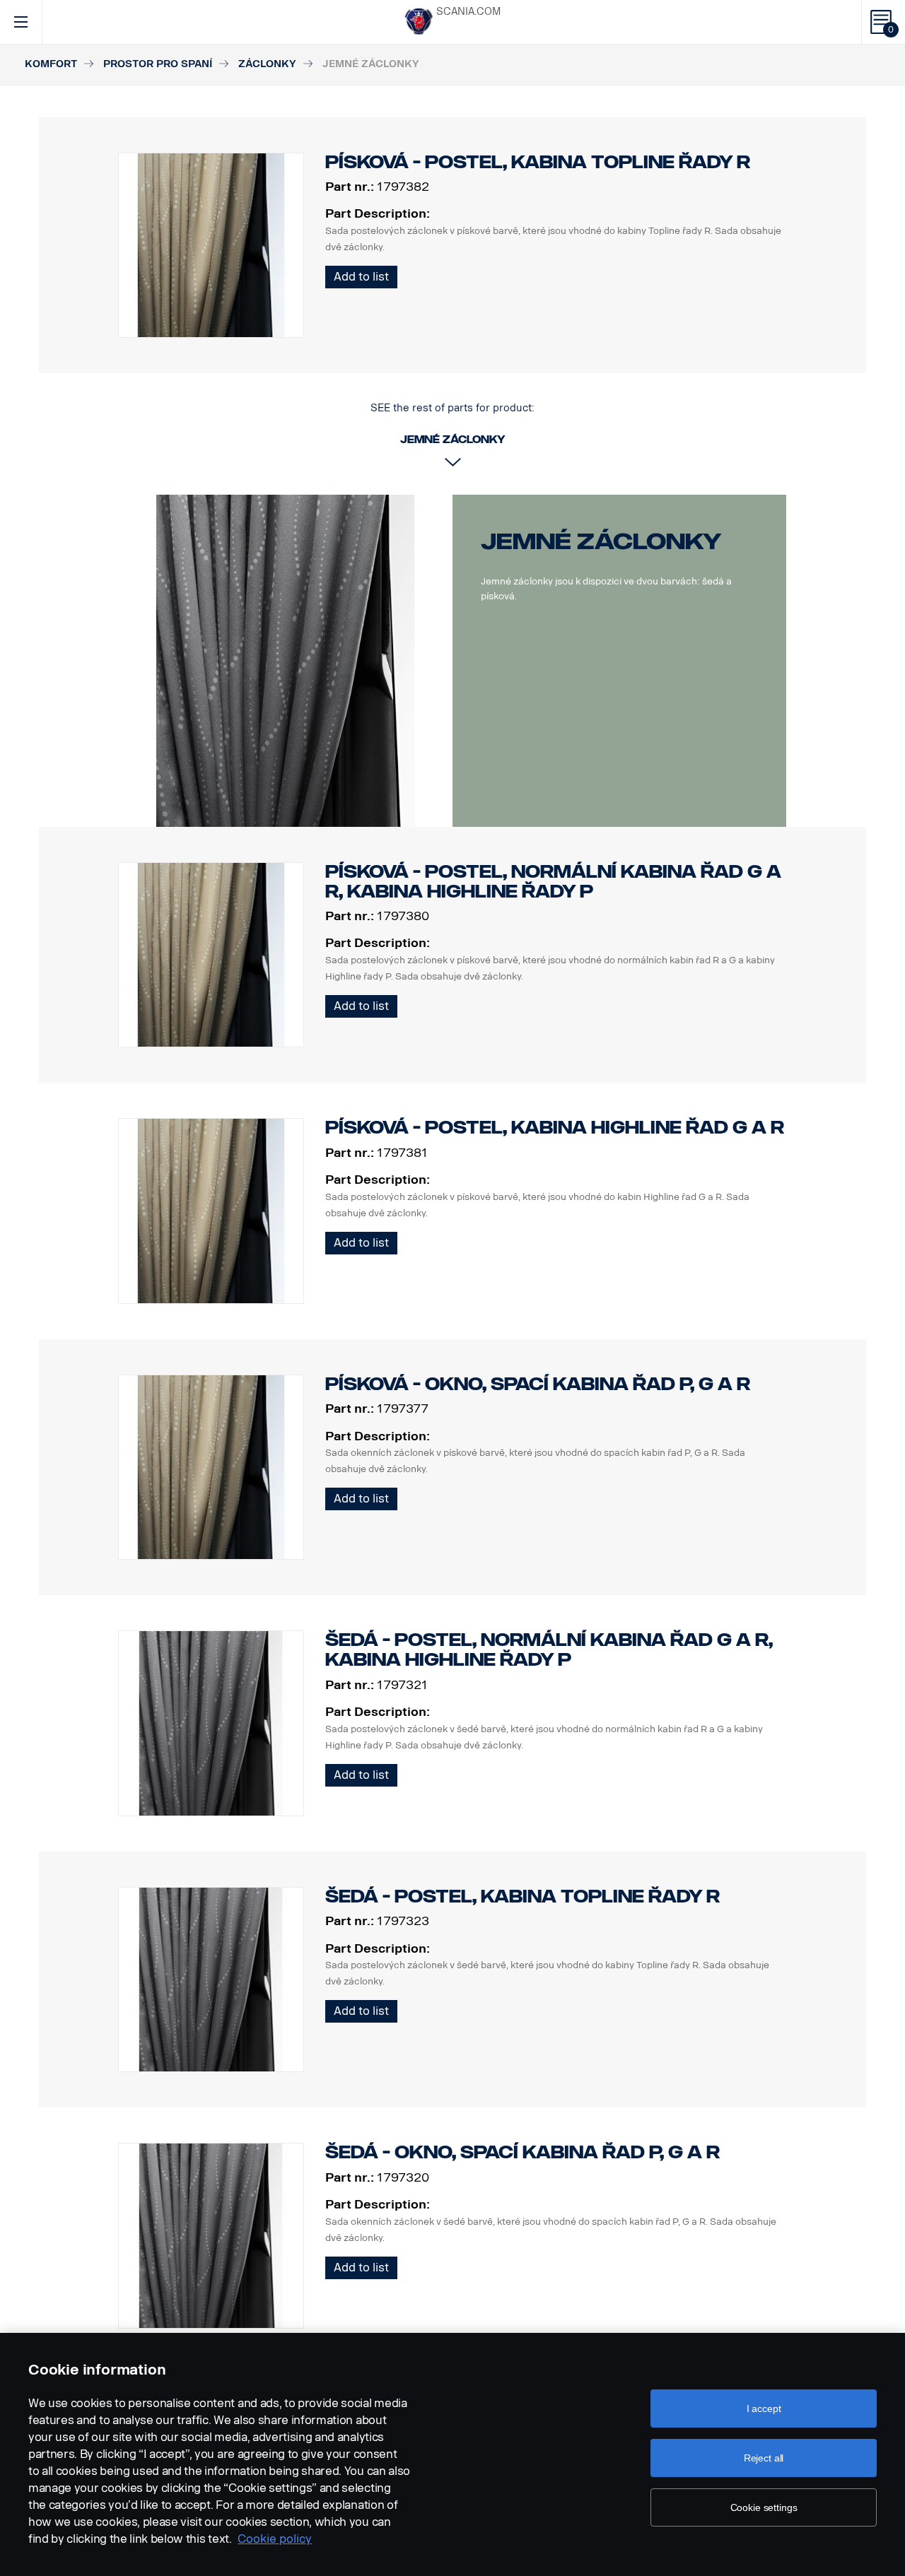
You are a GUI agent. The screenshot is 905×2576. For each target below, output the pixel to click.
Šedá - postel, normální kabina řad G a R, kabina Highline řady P (549, 1650)
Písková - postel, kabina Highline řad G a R (555, 1128)
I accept (764, 2409)
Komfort (51, 64)
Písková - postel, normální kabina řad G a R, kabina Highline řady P (553, 882)
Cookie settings (764, 2507)
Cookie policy (275, 2539)
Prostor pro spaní (158, 64)
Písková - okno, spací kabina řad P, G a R (538, 1384)
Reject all (764, 2458)
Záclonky (267, 64)
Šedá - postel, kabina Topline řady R (522, 1896)
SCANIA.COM (468, 12)
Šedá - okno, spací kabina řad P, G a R (522, 2152)
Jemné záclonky (601, 541)
